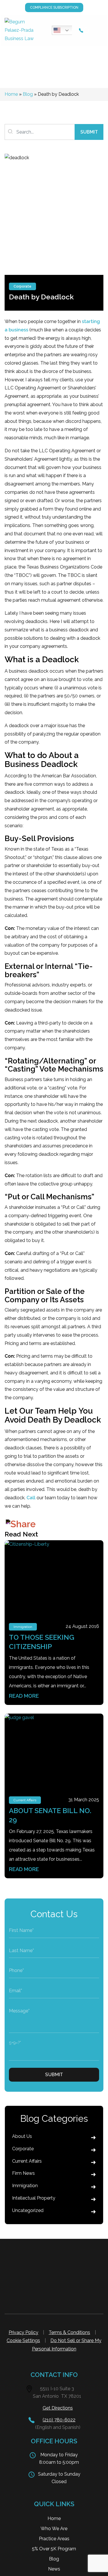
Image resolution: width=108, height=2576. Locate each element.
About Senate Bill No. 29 (50, 1815)
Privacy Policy (23, 2332)
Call (31, 1498)
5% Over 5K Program (54, 2549)
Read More (24, 1696)
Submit (89, 132)
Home (11, 94)
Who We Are (54, 2529)
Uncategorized (28, 2210)
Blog (28, 94)
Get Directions (58, 2408)
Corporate (22, 286)
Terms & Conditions (69, 2332)
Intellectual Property (34, 2198)
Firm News (23, 2173)
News (54, 2569)
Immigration (23, 1627)
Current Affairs (25, 1800)
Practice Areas (54, 2539)
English (63, 30)
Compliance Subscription (54, 7)
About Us (22, 2136)
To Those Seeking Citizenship (42, 1642)
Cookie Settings (23, 2340)
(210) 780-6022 (59, 2420)
